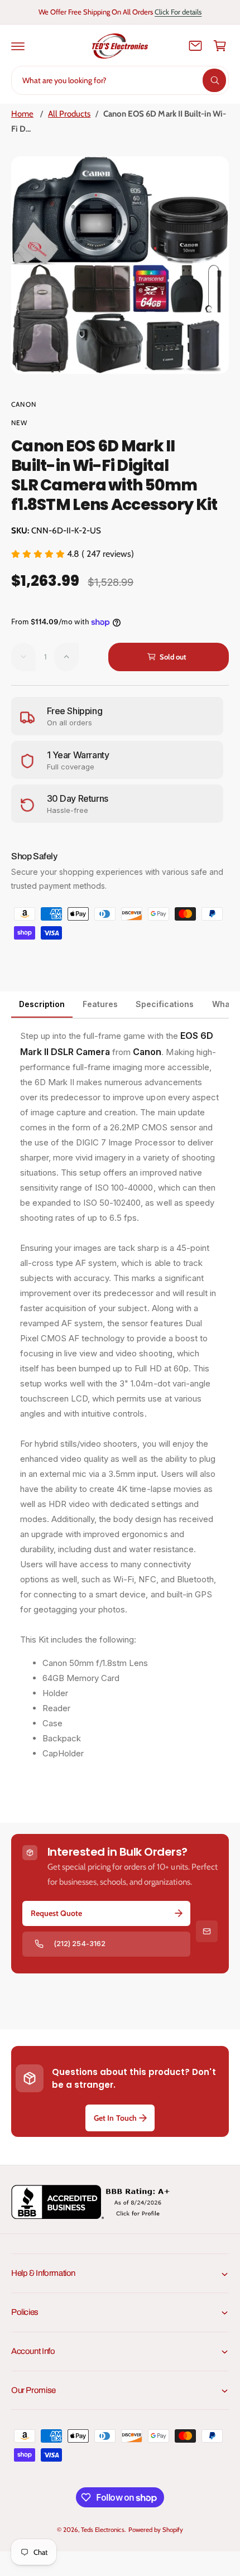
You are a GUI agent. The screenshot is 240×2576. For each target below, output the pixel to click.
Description (42, 1004)
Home (22, 114)
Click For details (178, 12)
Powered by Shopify (156, 2530)
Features (100, 1004)
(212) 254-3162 (80, 1943)
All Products (69, 114)
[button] (18, 46)
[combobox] (120, 80)
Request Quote (56, 1913)
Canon (24, 404)
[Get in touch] (195, 46)
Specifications (165, 1004)
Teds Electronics (102, 2530)
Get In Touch (115, 2118)
